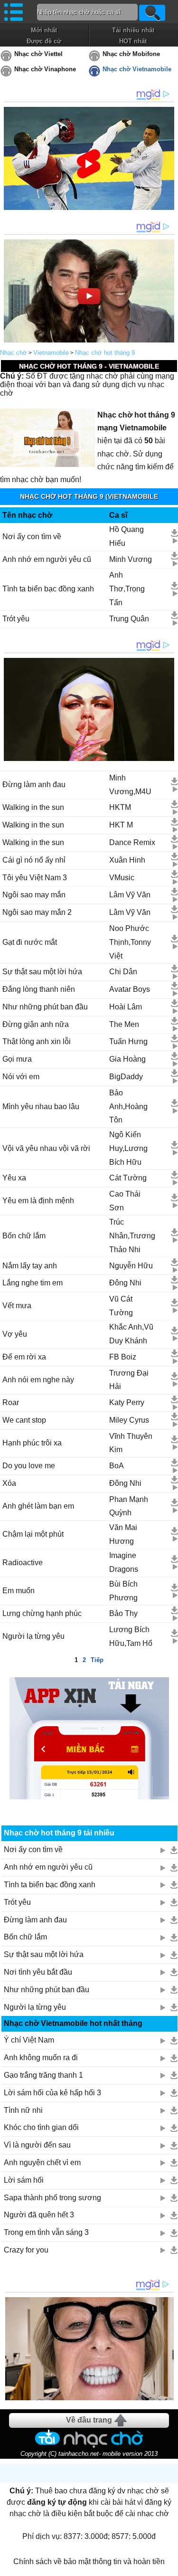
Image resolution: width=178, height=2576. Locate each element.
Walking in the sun (33, 807)
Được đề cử (44, 41)
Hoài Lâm (126, 1007)
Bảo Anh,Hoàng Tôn (128, 1107)
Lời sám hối (24, 2180)
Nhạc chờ (14, 353)
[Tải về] (174, 533)
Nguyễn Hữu (131, 1266)
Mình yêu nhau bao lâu (41, 1107)
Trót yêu (16, 619)
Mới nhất (44, 30)
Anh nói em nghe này (38, 1380)
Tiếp (97, 1660)
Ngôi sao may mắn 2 (37, 912)
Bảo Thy (123, 1613)
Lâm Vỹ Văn (130, 895)
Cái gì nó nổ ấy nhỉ (34, 860)
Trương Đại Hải (129, 1380)
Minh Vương (131, 559)
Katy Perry (127, 1402)
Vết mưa (17, 1306)
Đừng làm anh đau (34, 784)
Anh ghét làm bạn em (38, 1506)
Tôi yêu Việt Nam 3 (35, 878)
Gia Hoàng (127, 1059)
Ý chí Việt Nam (29, 2040)
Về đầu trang (89, 2420)
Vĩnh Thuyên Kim (131, 1443)
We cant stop (24, 1420)
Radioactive (23, 1563)
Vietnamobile (51, 353)
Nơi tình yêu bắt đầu (38, 1972)
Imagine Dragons (124, 1562)
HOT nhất (133, 41)
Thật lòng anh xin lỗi (37, 1041)
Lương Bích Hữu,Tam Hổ (131, 1636)
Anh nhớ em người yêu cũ (47, 559)
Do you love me (29, 1466)
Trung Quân (129, 619)
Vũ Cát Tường (121, 1306)
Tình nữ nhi (23, 2110)
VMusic (122, 878)
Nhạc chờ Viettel (38, 54)
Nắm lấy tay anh (30, 1266)
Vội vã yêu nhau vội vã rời (46, 1148)
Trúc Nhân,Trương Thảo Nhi (132, 1236)
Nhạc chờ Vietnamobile (137, 69)
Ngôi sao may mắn (34, 895)
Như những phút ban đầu (45, 1007)
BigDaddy (126, 1077)
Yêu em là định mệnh (38, 1201)
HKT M (121, 825)
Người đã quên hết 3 (39, 2215)
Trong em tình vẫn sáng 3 (46, 2232)
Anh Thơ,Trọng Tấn (127, 589)
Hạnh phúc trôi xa (32, 1443)
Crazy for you (26, 2250)
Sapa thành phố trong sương (52, 2198)
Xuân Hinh (127, 860)
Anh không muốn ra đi (41, 2058)
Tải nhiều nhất (133, 30)
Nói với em (21, 1077)
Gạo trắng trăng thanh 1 (43, 2075)
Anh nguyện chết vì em (42, 2163)
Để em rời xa (24, 1357)
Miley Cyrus (129, 1420)
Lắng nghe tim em (33, 1283)
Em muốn (19, 1591)
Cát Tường (128, 1178)
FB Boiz (123, 1357)
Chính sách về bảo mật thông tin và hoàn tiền (89, 2562)
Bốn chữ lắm (24, 1236)
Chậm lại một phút (33, 1534)
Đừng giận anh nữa (36, 1024)
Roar (11, 1402)
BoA (117, 1466)
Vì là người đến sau (37, 2145)
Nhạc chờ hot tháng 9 (105, 353)
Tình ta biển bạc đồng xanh (48, 589)
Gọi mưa (17, 1059)
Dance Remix (132, 842)
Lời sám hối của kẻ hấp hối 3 (52, 2093)
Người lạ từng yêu (33, 1636)
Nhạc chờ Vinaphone (45, 69)
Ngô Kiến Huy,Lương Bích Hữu (128, 1148)
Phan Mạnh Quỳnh (129, 1506)
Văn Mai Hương (123, 1534)
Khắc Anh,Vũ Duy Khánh (131, 1334)
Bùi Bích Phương (123, 1591)
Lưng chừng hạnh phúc (42, 1613)
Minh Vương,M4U (130, 785)
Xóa (9, 1483)
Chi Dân (123, 972)
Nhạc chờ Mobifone (131, 54)
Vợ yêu (15, 1334)
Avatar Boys (130, 989)
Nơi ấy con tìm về (32, 537)
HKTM (120, 807)
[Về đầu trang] (169, 2566)
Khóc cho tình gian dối (41, 2127)
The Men (124, 1024)
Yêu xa (14, 1178)
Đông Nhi (125, 1283)
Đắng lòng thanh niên (39, 989)
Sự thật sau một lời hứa (42, 972)
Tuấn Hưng (128, 1041)
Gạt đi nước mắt (30, 942)
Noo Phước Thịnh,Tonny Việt (130, 942)
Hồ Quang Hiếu (126, 536)
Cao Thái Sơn (125, 1201)
